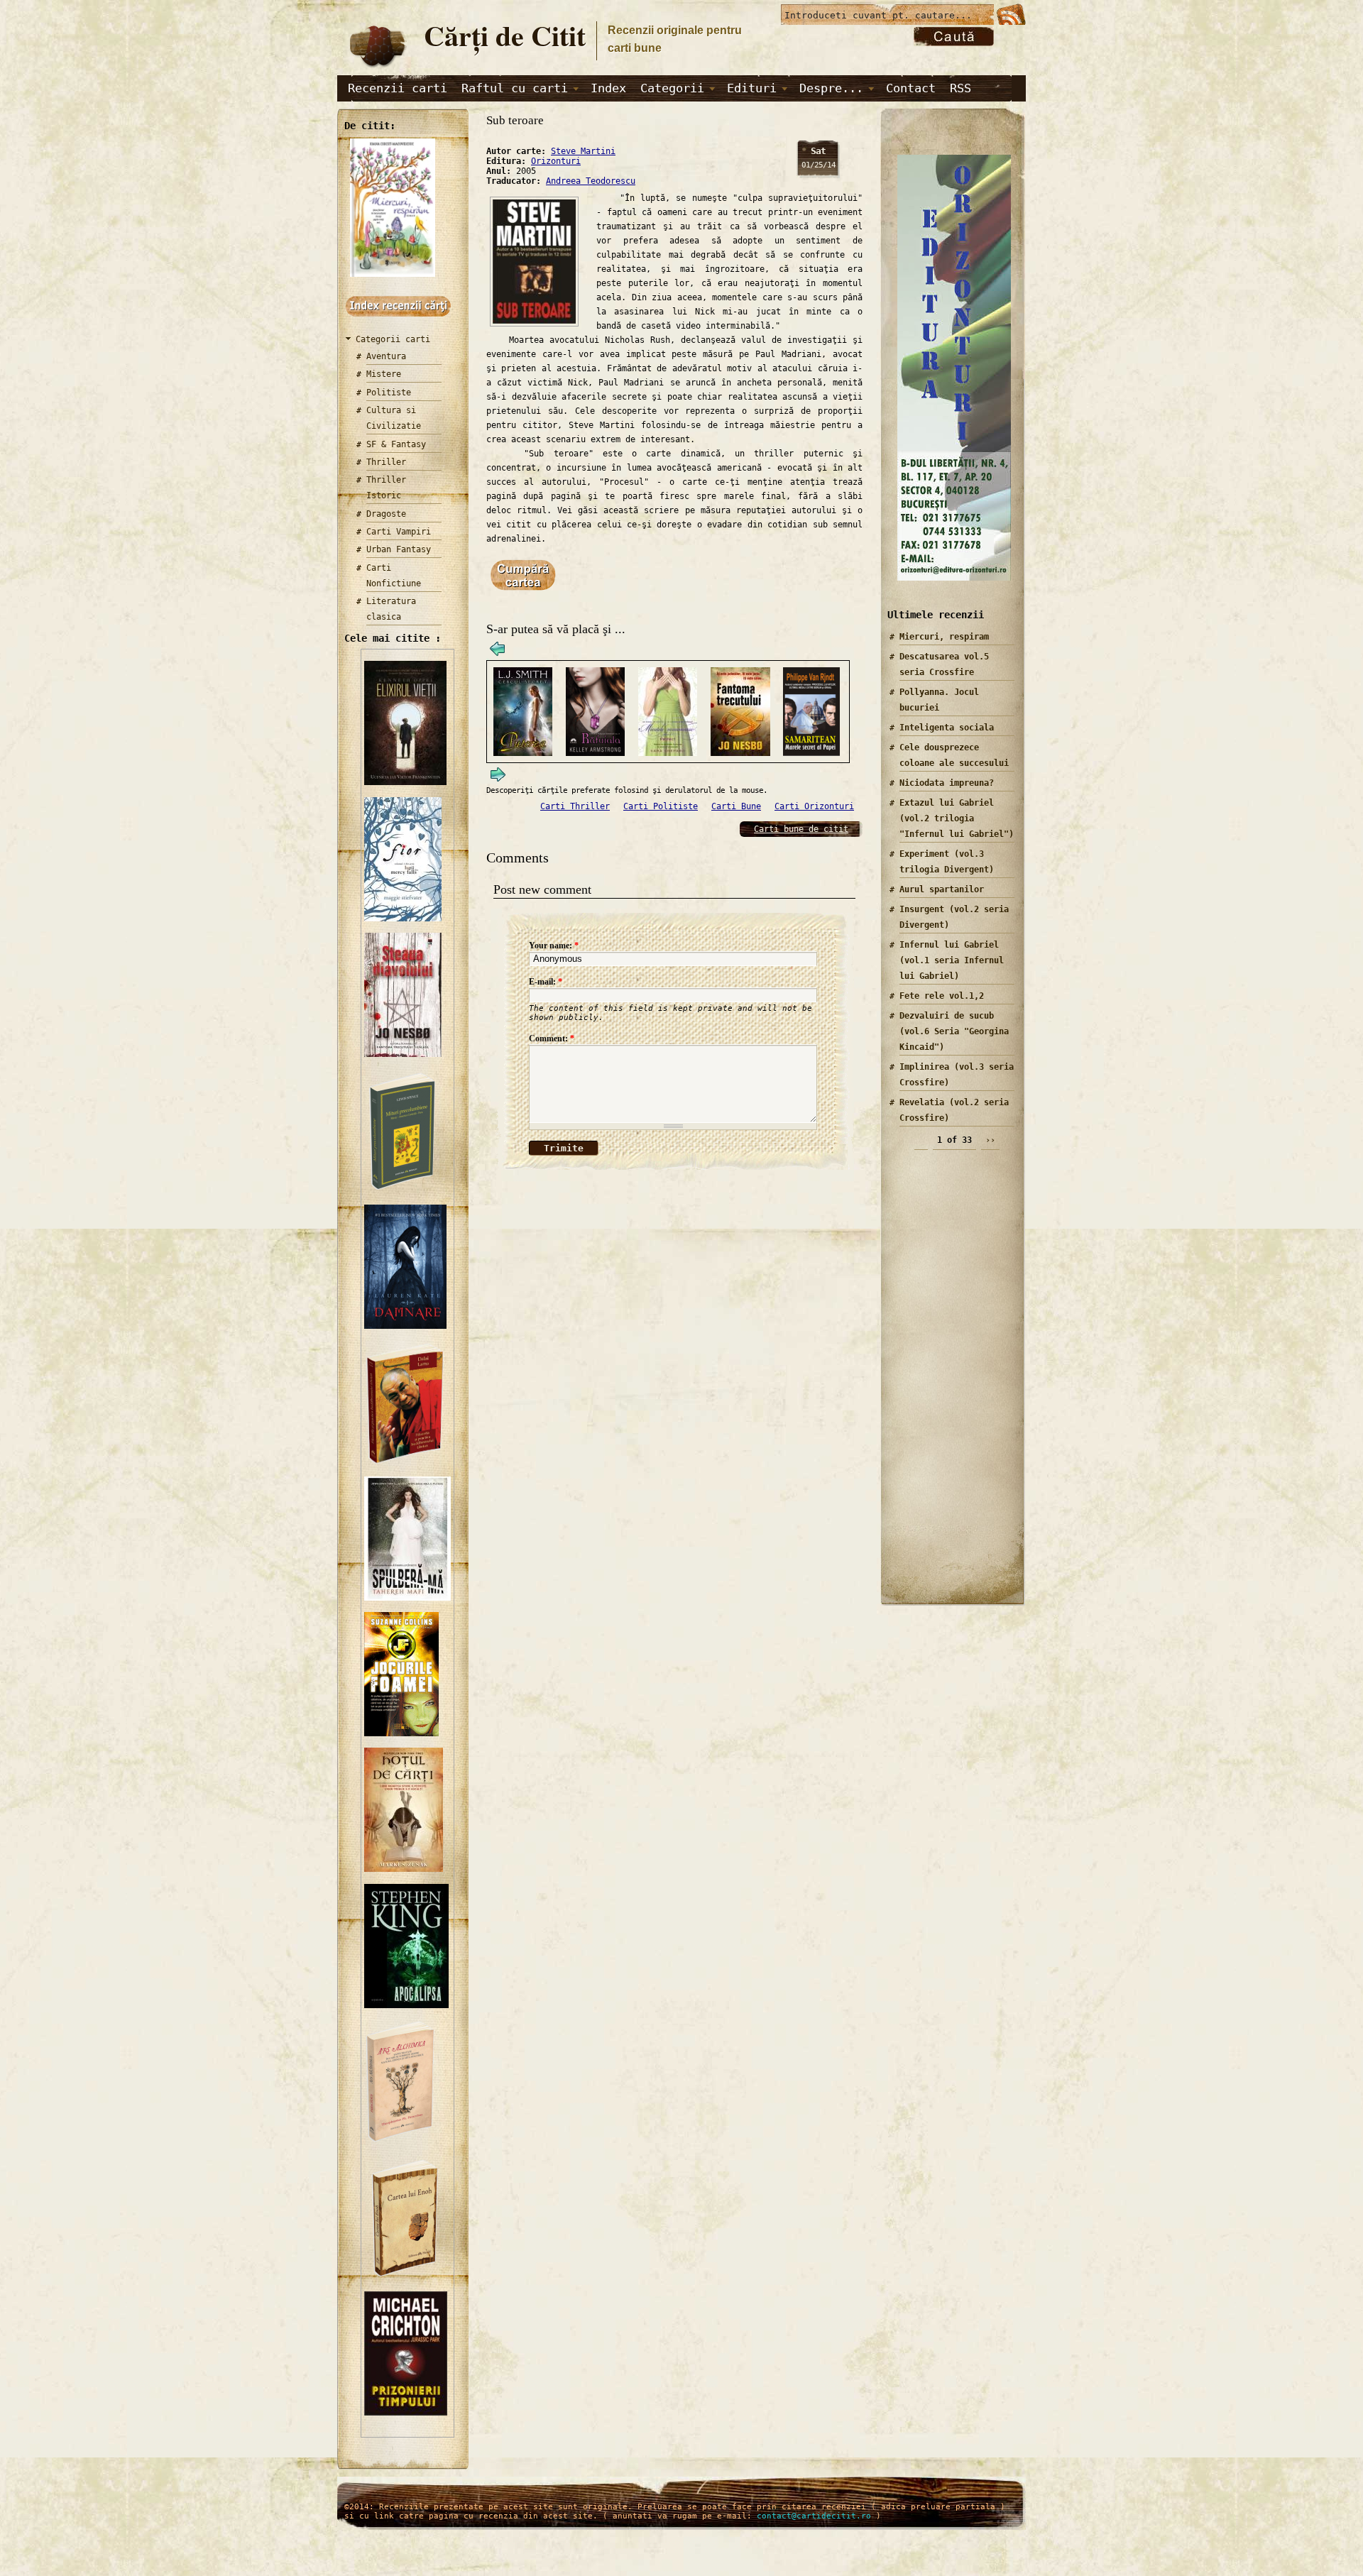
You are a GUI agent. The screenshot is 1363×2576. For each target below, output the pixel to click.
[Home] (377, 68)
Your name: (554, 946)
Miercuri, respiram (944, 637)
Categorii (672, 88)
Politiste (389, 393)
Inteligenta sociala (947, 728)
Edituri (752, 88)
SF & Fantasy (396, 444)
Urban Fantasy (399, 549)
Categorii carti (393, 339)
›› (990, 1140)
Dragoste (386, 514)
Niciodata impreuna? (947, 783)
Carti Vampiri (399, 532)
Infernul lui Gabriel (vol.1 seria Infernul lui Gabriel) (952, 960)
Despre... (831, 88)
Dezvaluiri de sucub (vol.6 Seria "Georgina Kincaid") (954, 1031)
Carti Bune (736, 806)
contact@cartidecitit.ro (814, 2516)
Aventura (386, 356)
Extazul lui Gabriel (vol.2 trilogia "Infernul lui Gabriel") (957, 818)
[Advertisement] (948, 1383)
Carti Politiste (661, 806)
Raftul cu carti (515, 88)
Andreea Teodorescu (591, 181)
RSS (960, 88)
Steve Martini (583, 151)
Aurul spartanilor (942, 889)
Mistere (384, 374)
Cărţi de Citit (505, 35)
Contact (911, 88)
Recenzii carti (398, 88)
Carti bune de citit (801, 829)
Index (608, 88)
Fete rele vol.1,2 (942, 996)
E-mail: (546, 982)
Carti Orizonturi (814, 806)
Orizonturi (556, 161)
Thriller (386, 462)
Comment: (552, 1038)
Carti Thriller (575, 806)
